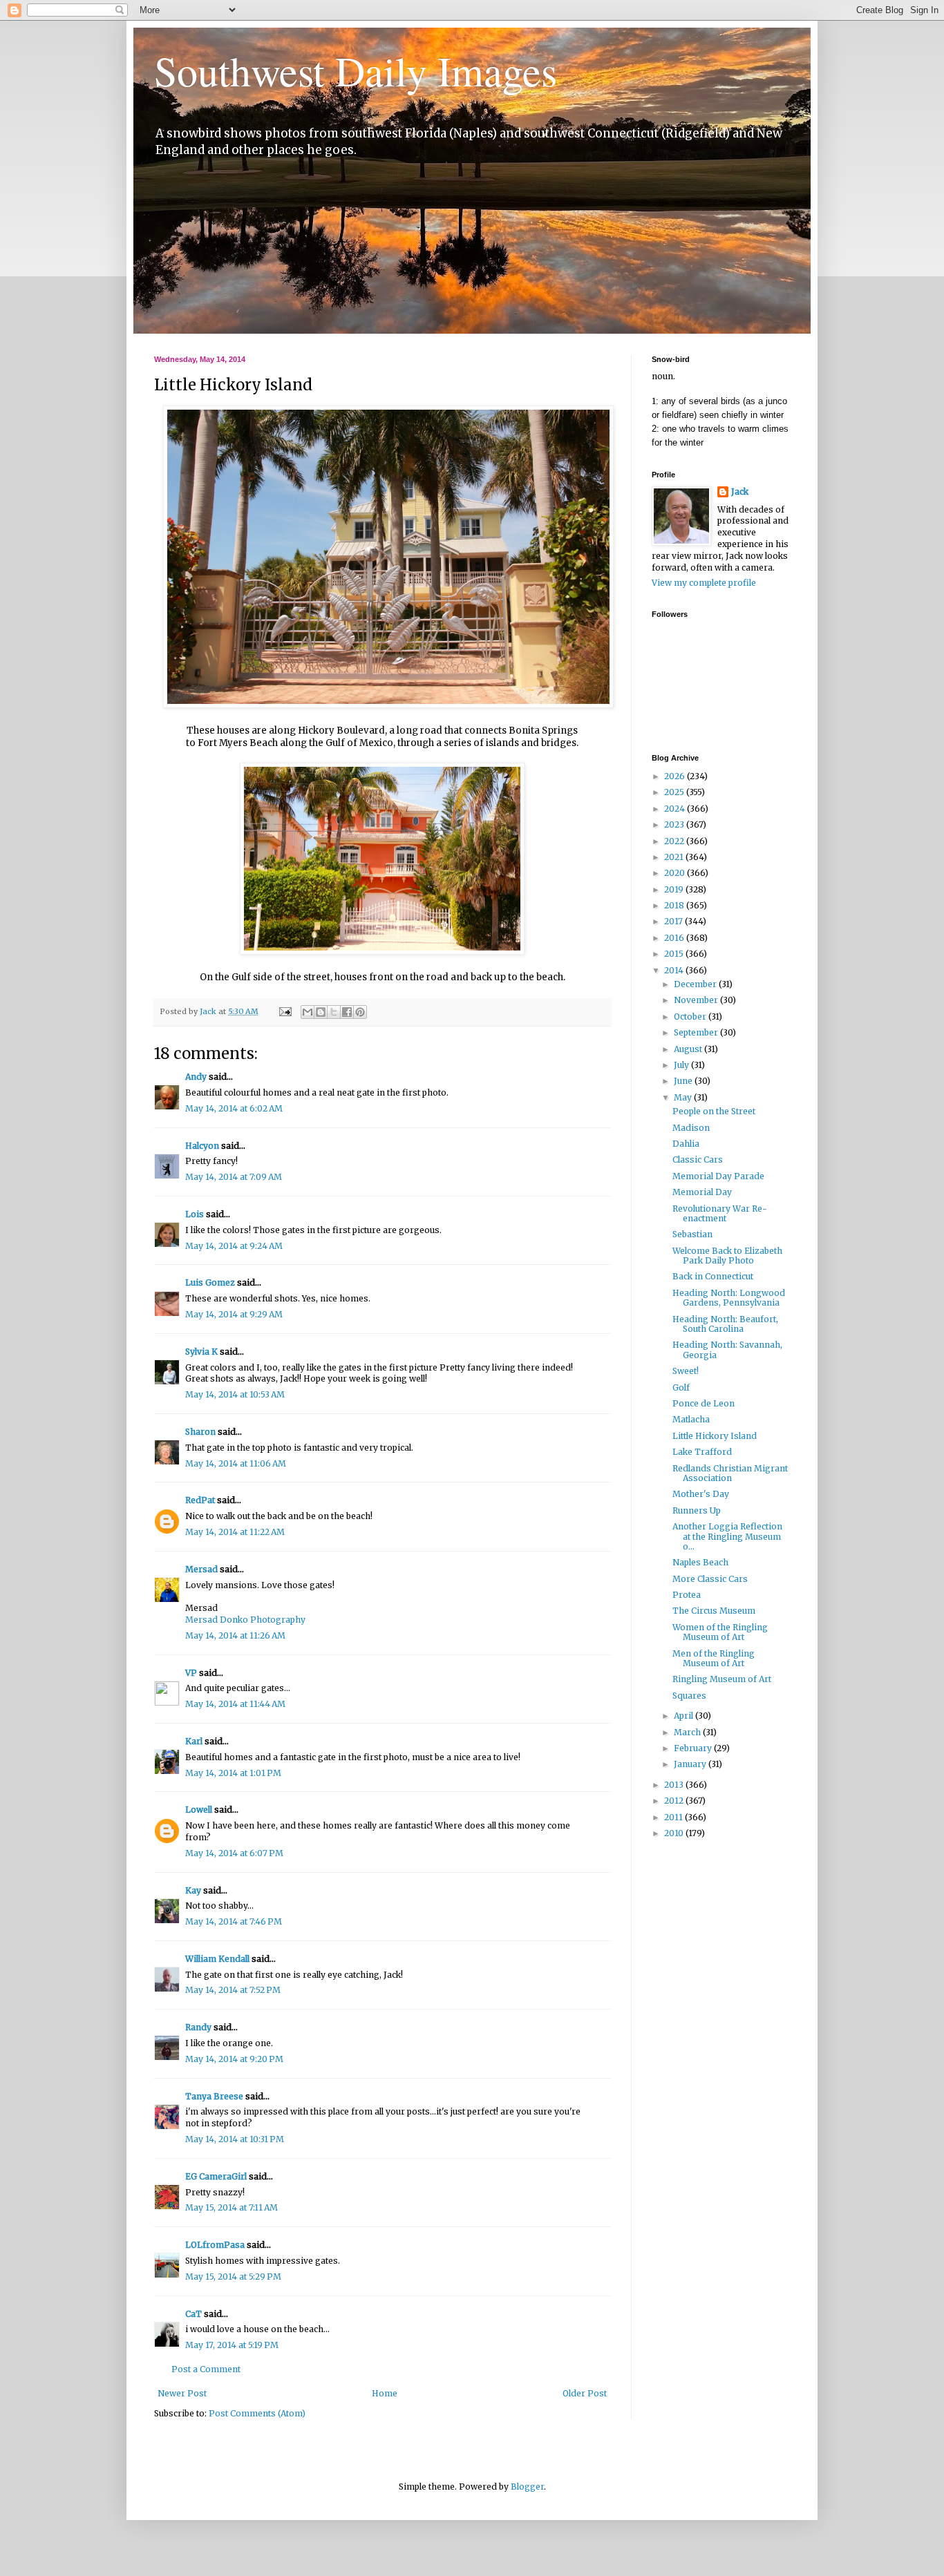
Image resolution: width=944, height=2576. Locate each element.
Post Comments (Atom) (257, 2413)
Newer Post (182, 2393)
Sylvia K (201, 1352)
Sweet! (686, 1371)
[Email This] (308, 1012)
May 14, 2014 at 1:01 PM (233, 1773)
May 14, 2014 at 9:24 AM (234, 1246)
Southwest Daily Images (356, 70)
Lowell (199, 1810)
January (691, 1764)
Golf (681, 1387)
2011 (674, 1817)
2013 (675, 1785)
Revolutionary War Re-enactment (720, 1213)
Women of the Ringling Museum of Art (720, 1632)
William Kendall (217, 1959)
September (697, 1032)
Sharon (200, 1432)
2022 (675, 841)
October (691, 1017)
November (697, 1000)
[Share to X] (334, 1012)
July (682, 1065)
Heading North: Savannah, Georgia (727, 1349)
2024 (676, 809)
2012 (675, 1801)
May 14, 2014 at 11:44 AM (235, 1704)
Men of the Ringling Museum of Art (714, 1658)
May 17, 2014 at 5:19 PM (232, 2345)
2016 (675, 938)
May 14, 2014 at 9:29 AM (234, 1314)
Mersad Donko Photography (245, 1620)
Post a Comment (206, 2369)
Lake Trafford (702, 1452)
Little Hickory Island (715, 1436)
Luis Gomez (210, 1282)
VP (191, 1673)
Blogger (527, 2487)
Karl (194, 1741)
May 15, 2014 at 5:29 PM (233, 2277)
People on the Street (714, 1111)
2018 (675, 905)
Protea (687, 1595)
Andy (196, 1077)
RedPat (200, 1500)
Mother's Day (701, 1494)
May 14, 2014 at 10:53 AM (235, 1394)
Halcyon (202, 1146)
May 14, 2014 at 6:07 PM (234, 1853)
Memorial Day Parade (718, 1176)
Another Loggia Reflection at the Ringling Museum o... (727, 1536)
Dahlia (686, 1144)
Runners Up (697, 1510)
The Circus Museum (714, 1611)
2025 (675, 792)
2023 (675, 824)
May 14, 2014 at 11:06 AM (236, 1463)
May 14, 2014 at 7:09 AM (234, 1177)
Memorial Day (702, 1192)
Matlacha (691, 1419)
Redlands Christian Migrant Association (730, 1473)
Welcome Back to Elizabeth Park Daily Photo (727, 1256)
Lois (195, 1214)
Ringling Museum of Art (722, 1679)
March (688, 1732)
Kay (193, 1890)
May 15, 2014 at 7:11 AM (232, 2207)
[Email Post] (285, 1011)
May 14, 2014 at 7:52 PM (233, 1990)
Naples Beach (700, 1562)
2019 (675, 889)
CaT (193, 2314)
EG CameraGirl (216, 2176)
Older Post (585, 2393)
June (684, 1081)
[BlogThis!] (321, 1012)
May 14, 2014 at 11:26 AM (235, 1635)
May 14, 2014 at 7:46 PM (234, 1921)
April (685, 1716)
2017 (674, 921)
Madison (691, 1128)
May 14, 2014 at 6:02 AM (234, 1108)
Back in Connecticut (713, 1276)
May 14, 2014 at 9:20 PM (234, 2059)
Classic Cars (698, 1160)
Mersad (201, 1569)
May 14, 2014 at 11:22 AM (235, 1532)
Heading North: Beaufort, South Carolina (725, 1324)
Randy (198, 2027)
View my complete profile (704, 583)
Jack (740, 492)
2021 (675, 857)
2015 (675, 954)
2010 (675, 1833)
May (684, 1097)
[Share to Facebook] (347, 1012)
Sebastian (692, 1234)
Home (385, 2393)
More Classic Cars (710, 1579)
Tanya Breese (214, 2096)
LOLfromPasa (215, 2245)
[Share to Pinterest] (360, 1012)
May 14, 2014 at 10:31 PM (235, 2139)
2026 (676, 776)
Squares (689, 1696)
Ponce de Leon (704, 1403)
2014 (675, 970)
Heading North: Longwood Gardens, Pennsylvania (729, 1298)
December (696, 984)
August (689, 1049)
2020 (676, 873)
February (694, 1748)
